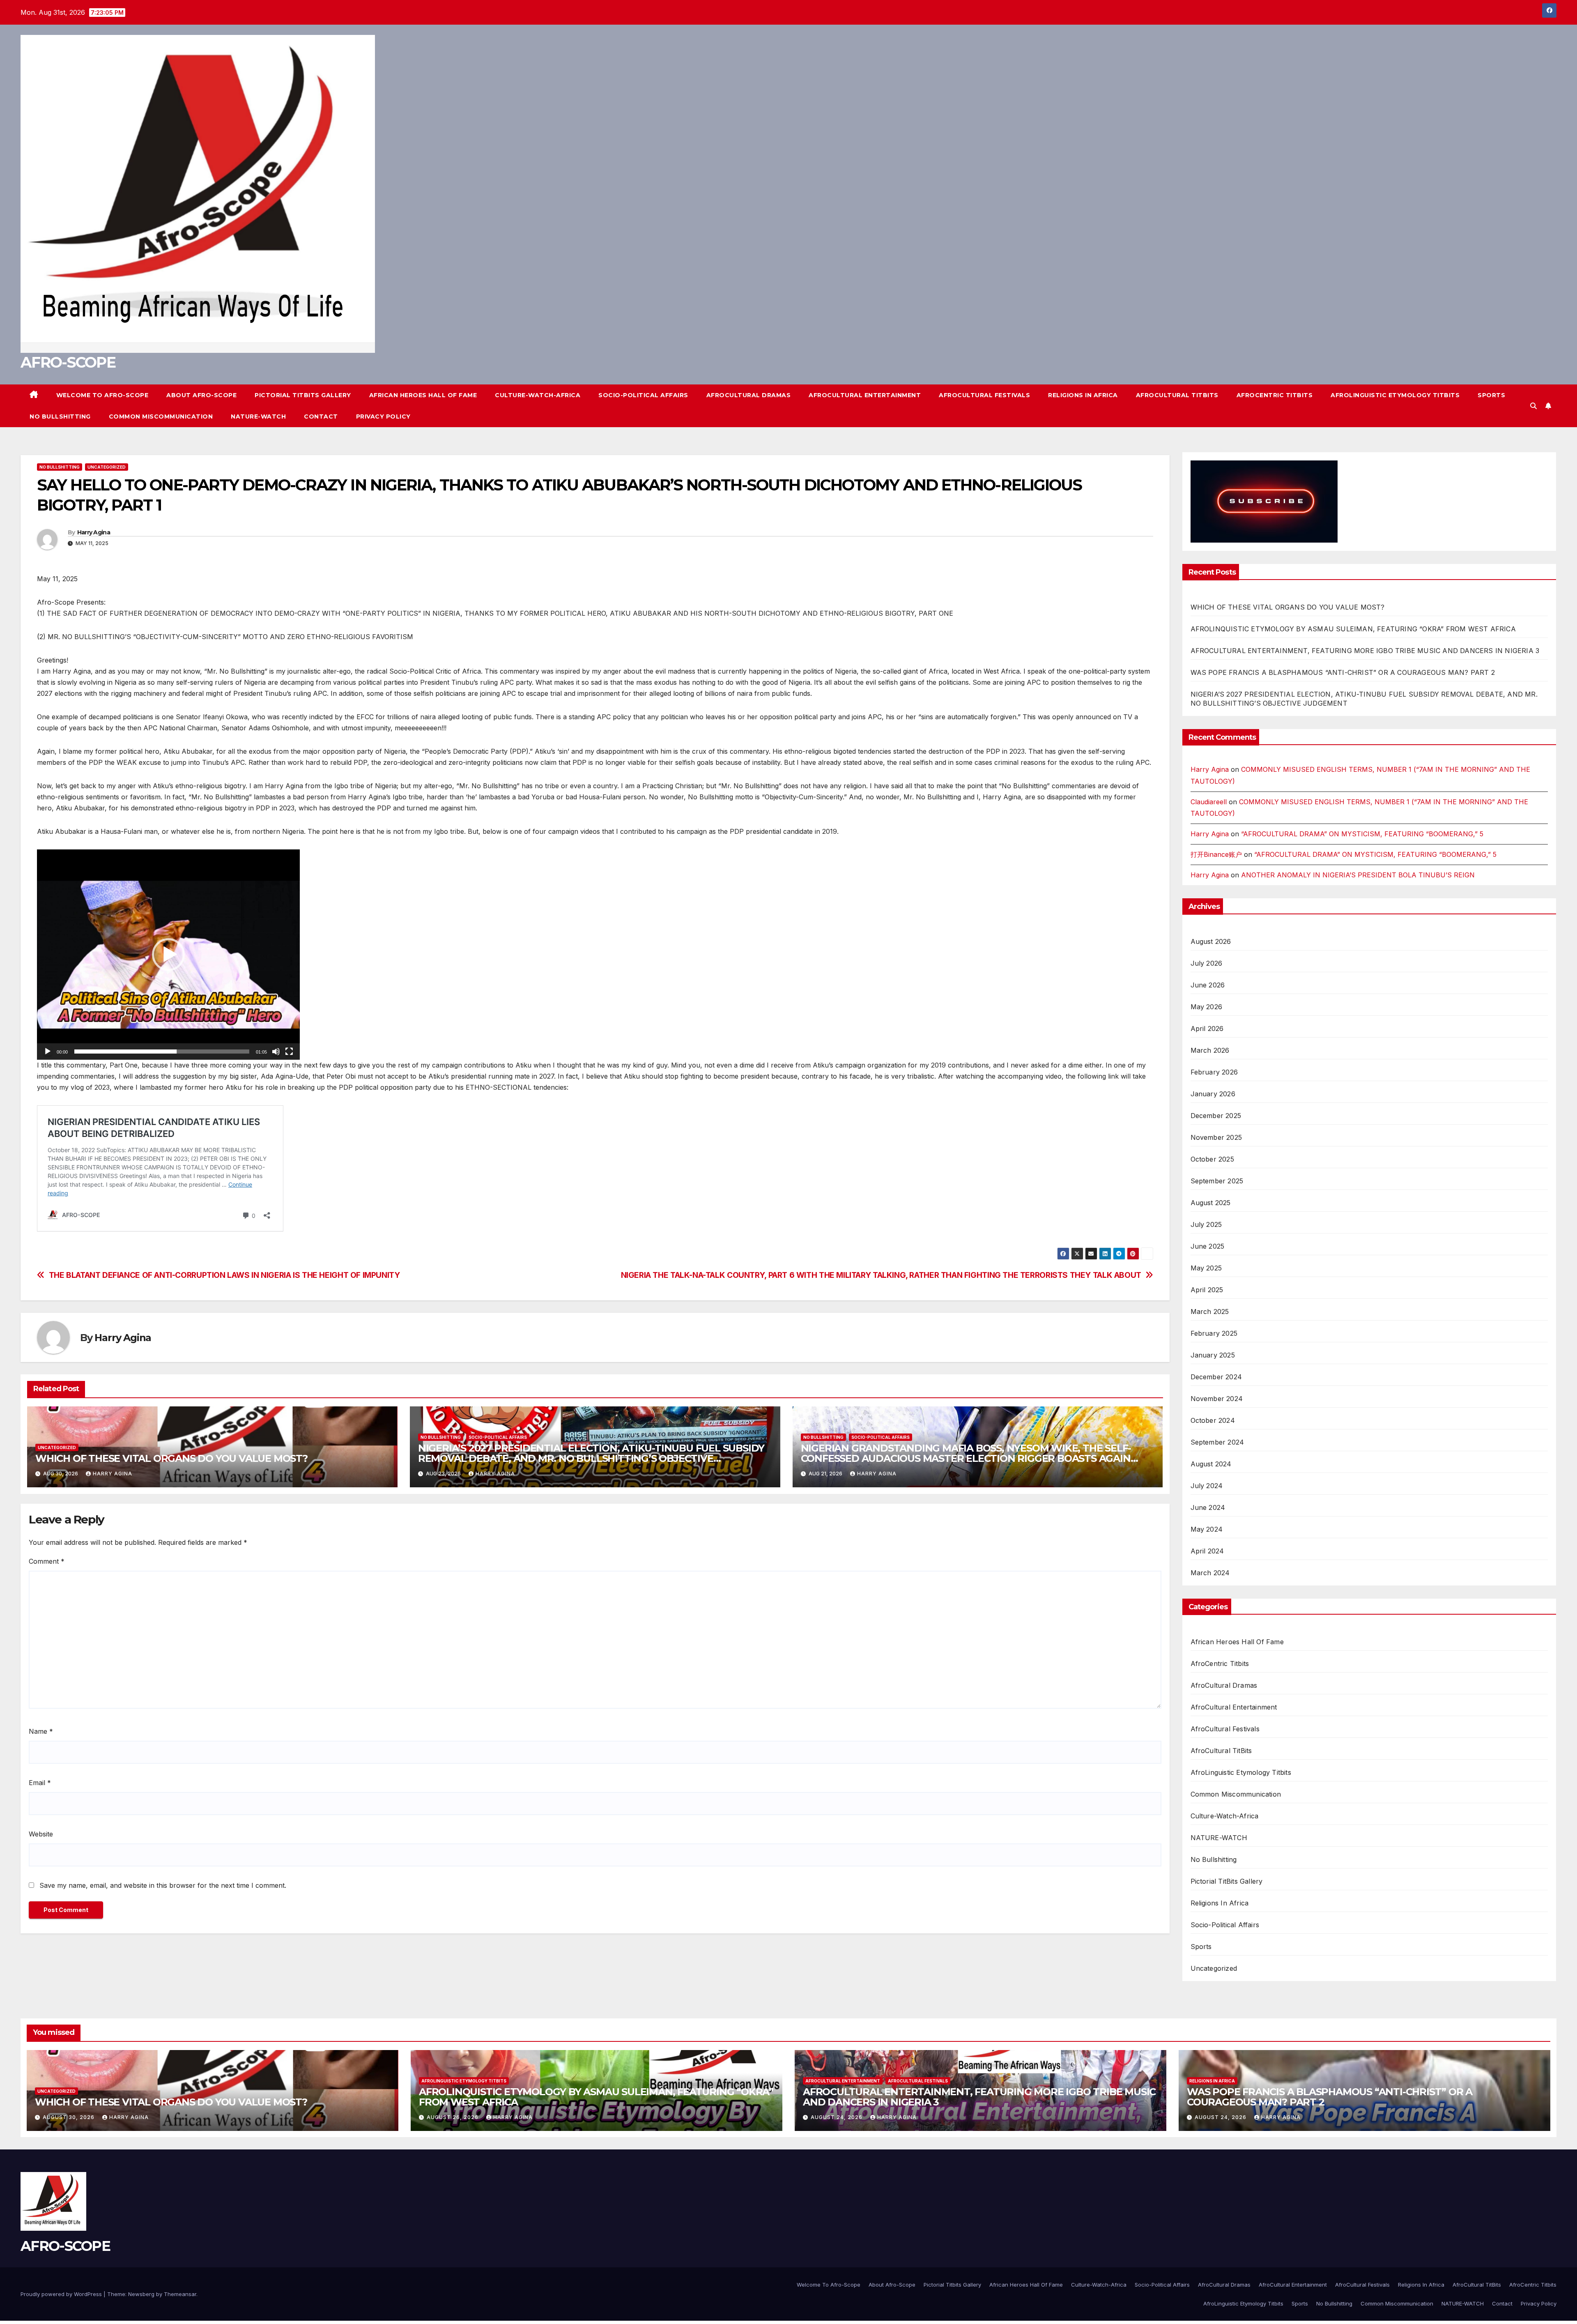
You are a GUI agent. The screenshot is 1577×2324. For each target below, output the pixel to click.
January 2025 (1213, 1355)
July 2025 (1206, 1224)
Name (41, 1731)
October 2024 (1213, 1420)
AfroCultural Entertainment (865, 395)
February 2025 (1214, 1333)
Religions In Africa (1083, 395)
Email (40, 1783)
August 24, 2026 (837, 2117)
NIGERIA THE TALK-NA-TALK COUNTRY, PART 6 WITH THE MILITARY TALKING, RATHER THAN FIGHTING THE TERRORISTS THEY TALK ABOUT (881, 1275)
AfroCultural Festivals (984, 395)
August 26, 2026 (453, 2117)
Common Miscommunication (161, 416)
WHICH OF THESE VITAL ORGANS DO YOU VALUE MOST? (171, 1458)
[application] (168, 955)
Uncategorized (107, 467)
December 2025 (1216, 1116)
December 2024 (1216, 1377)
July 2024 (1207, 1486)
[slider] (162, 1052)
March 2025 (1210, 1312)
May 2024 (1207, 1529)
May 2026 (1207, 1007)
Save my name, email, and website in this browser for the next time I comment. (163, 1885)
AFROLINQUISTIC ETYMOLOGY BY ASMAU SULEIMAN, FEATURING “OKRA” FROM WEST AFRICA (1353, 629)
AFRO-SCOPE (68, 362)
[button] (1533, 406)
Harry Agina (94, 532)
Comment (47, 1561)
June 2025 (1208, 1246)
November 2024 (1217, 1399)
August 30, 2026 (69, 2117)
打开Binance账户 (1216, 854)
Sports (1491, 395)
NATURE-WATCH (258, 416)
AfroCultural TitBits (1177, 395)
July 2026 (1207, 963)
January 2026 (1213, 1094)
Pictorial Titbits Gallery (303, 395)
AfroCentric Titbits (1275, 395)
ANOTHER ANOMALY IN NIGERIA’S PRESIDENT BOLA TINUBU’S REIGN (1358, 875)
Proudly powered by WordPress (61, 2294)
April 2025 (1207, 1290)
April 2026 (1207, 1029)
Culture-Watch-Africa (538, 395)
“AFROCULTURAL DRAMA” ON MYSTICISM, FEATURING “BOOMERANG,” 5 (1362, 834)
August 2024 (1211, 1464)
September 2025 (1217, 1181)
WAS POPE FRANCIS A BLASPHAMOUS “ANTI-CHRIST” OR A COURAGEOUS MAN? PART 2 (1343, 672)
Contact (321, 416)
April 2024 (1207, 1551)
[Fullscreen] (289, 1052)
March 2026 (1210, 1050)
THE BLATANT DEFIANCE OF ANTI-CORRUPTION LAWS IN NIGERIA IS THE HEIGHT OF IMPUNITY (224, 1275)
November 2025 (1216, 1137)
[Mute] (276, 1052)
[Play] (48, 1052)
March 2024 (1210, 1573)
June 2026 (1208, 985)
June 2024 (1208, 1507)
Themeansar (180, 2294)
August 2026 (1211, 941)
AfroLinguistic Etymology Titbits (1395, 395)
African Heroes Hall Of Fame (423, 395)
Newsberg (141, 2294)
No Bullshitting (60, 416)
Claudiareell (1209, 802)
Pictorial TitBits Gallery (1227, 1881)
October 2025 (1212, 1159)
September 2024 (1217, 1442)
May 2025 (1206, 1268)
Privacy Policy (383, 416)
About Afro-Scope (201, 395)
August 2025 (1211, 1203)
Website (41, 1834)
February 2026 (1214, 1072)
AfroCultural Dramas (749, 395)
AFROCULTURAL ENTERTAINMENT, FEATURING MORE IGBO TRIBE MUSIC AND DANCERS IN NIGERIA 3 (1365, 651)
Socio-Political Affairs (643, 395)
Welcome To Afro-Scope (102, 395)
